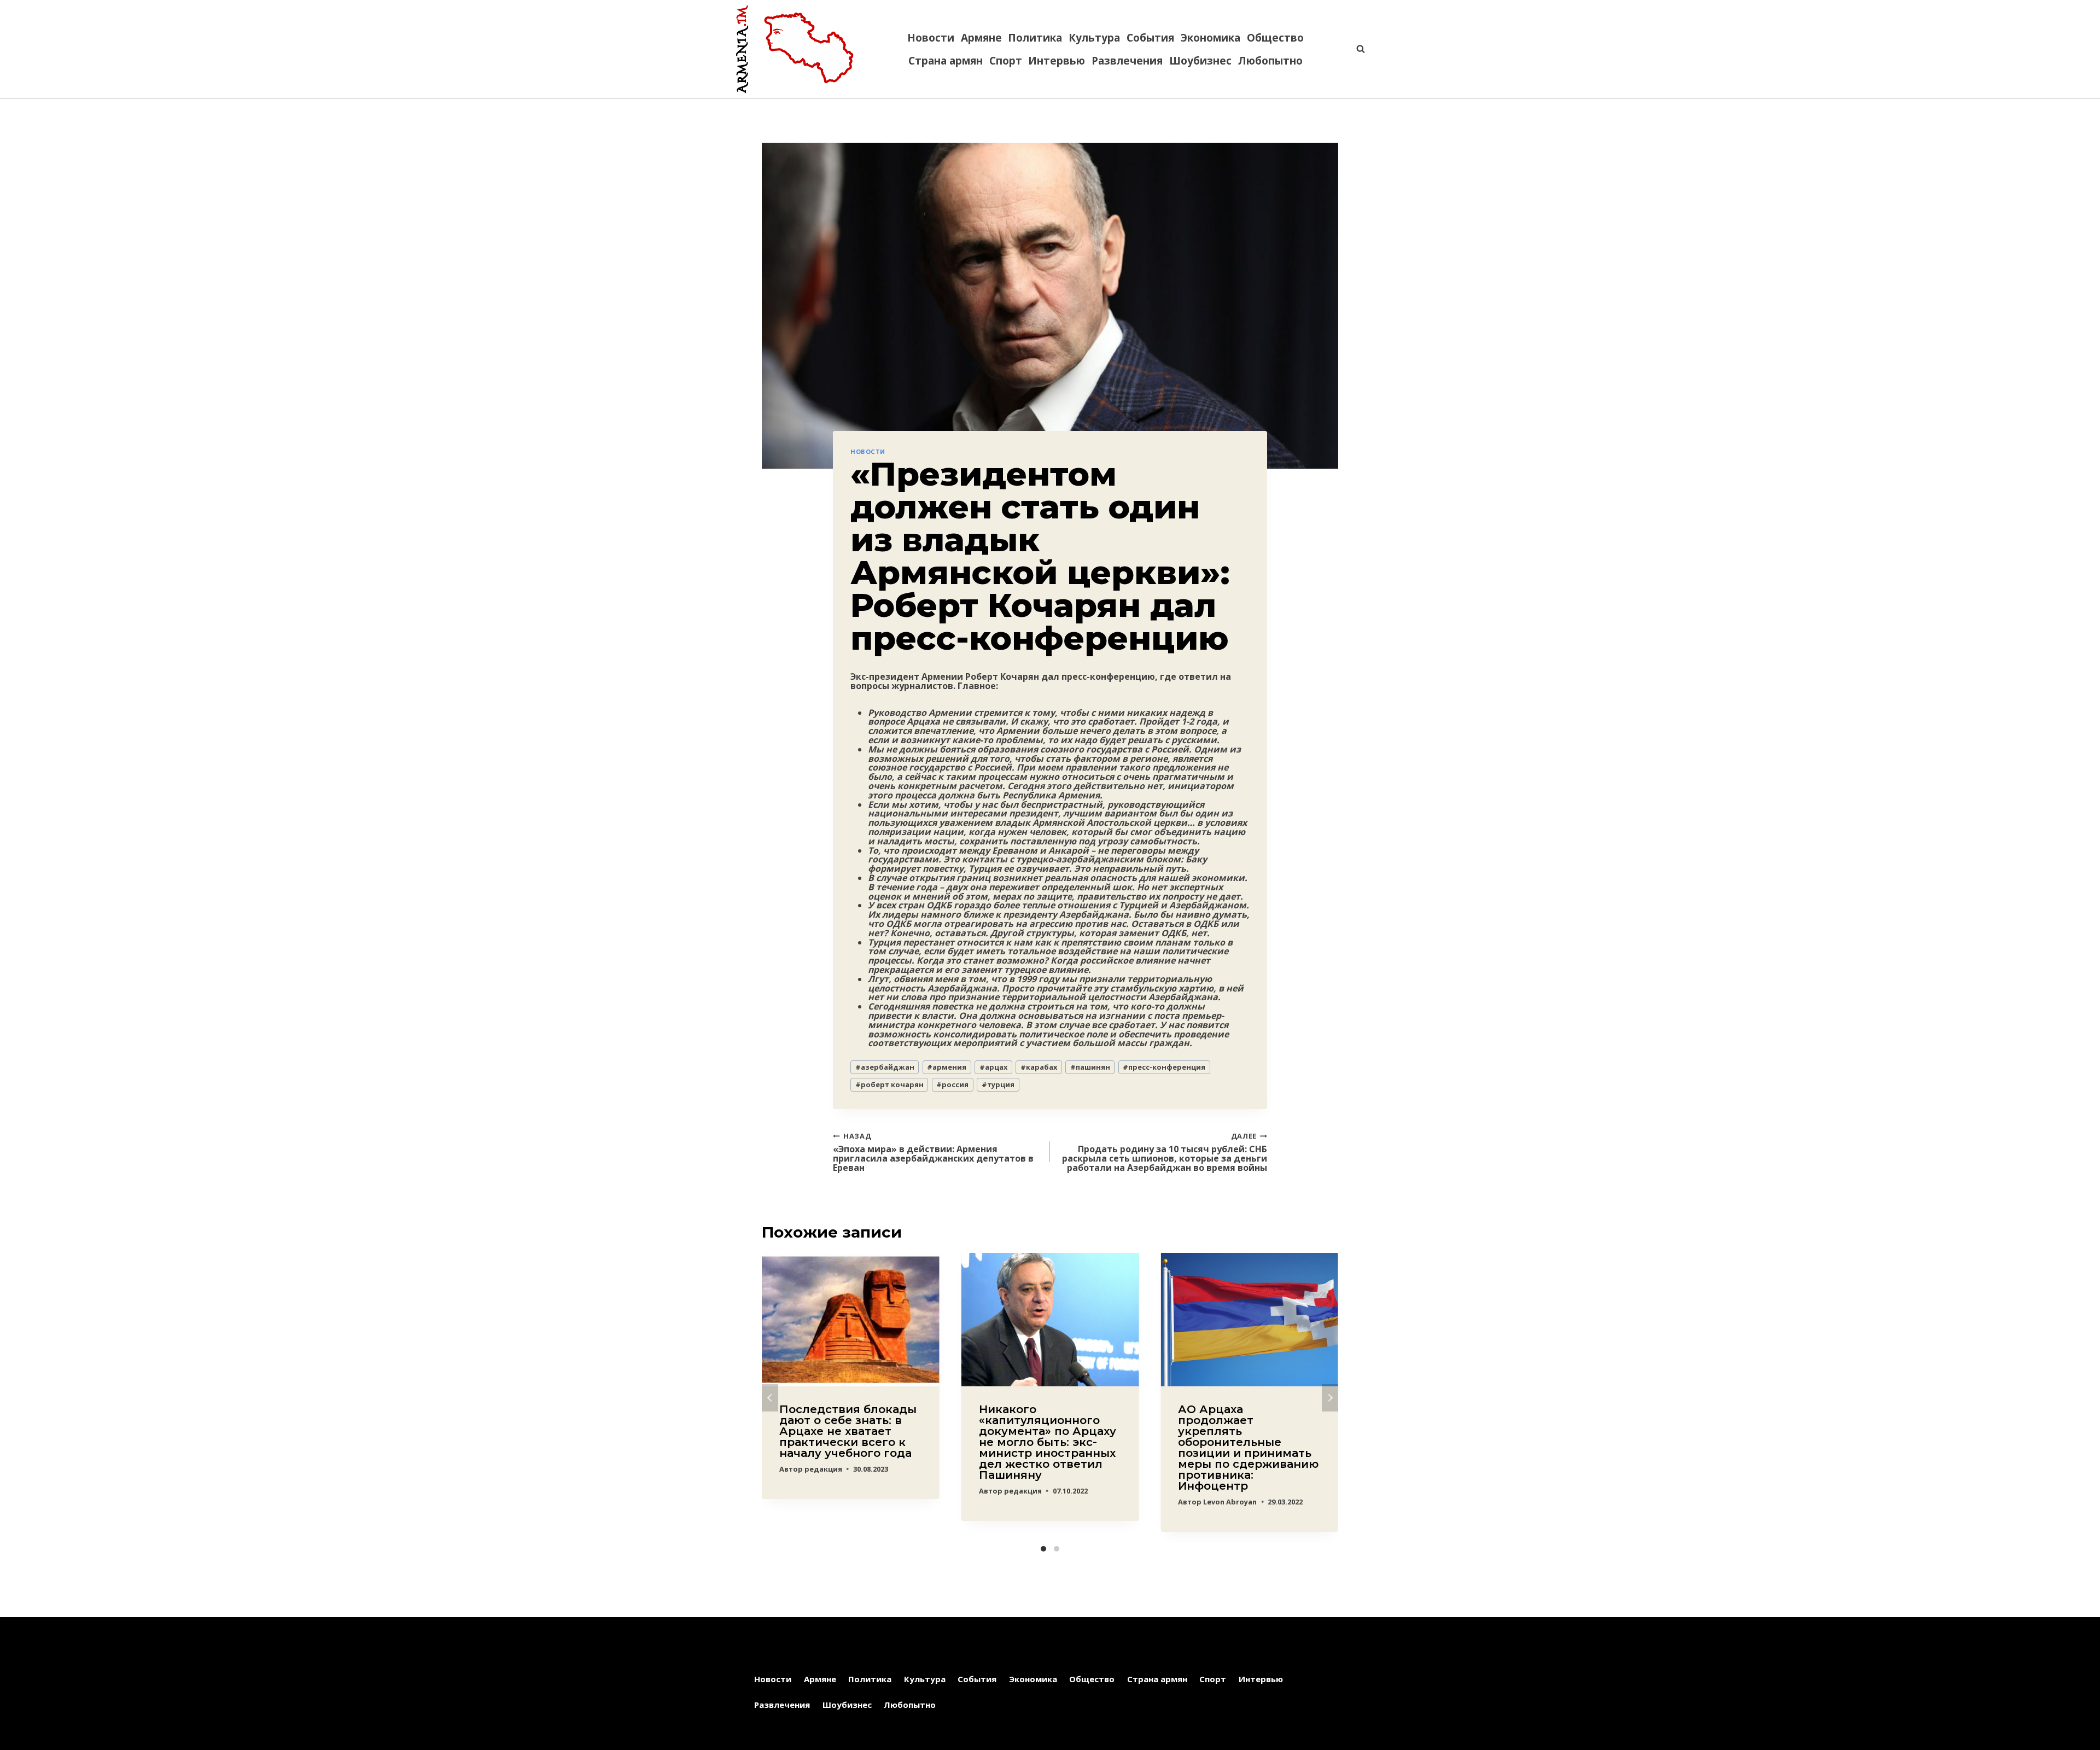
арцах (993, 1067)
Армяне (981, 38)
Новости (931, 38)
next (1330, 1398)
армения (947, 1067)
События (1150, 38)
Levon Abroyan (1230, 1502)
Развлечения (1127, 61)
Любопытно (1270, 61)
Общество (1275, 38)
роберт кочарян (889, 1084)
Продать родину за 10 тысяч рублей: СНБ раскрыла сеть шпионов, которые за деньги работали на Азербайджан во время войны (1165, 1151)
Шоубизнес (1200, 61)
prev (770, 1398)
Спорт (1006, 61)
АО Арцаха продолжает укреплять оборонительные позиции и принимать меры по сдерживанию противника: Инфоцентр (1248, 1448)
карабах (1039, 1067)
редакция (823, 1469)
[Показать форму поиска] (1355, 49)
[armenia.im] (795, 49)
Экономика (1211, 38)
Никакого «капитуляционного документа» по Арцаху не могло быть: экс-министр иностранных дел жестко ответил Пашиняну (1048, 1442)
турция (998, 1084)
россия (952, 1084)
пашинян (1090, 1067)
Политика (1035, 38)
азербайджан (885, 1067)
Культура (1094, 38)
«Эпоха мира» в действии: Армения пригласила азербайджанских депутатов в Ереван (933, 1151)
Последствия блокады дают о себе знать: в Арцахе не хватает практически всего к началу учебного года (848, 1431)
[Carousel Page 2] (1057, 1549)
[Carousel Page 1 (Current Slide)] (1043, 1549)
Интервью (1057, 61)
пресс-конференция (1164, 1067)
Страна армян (946, 61)
